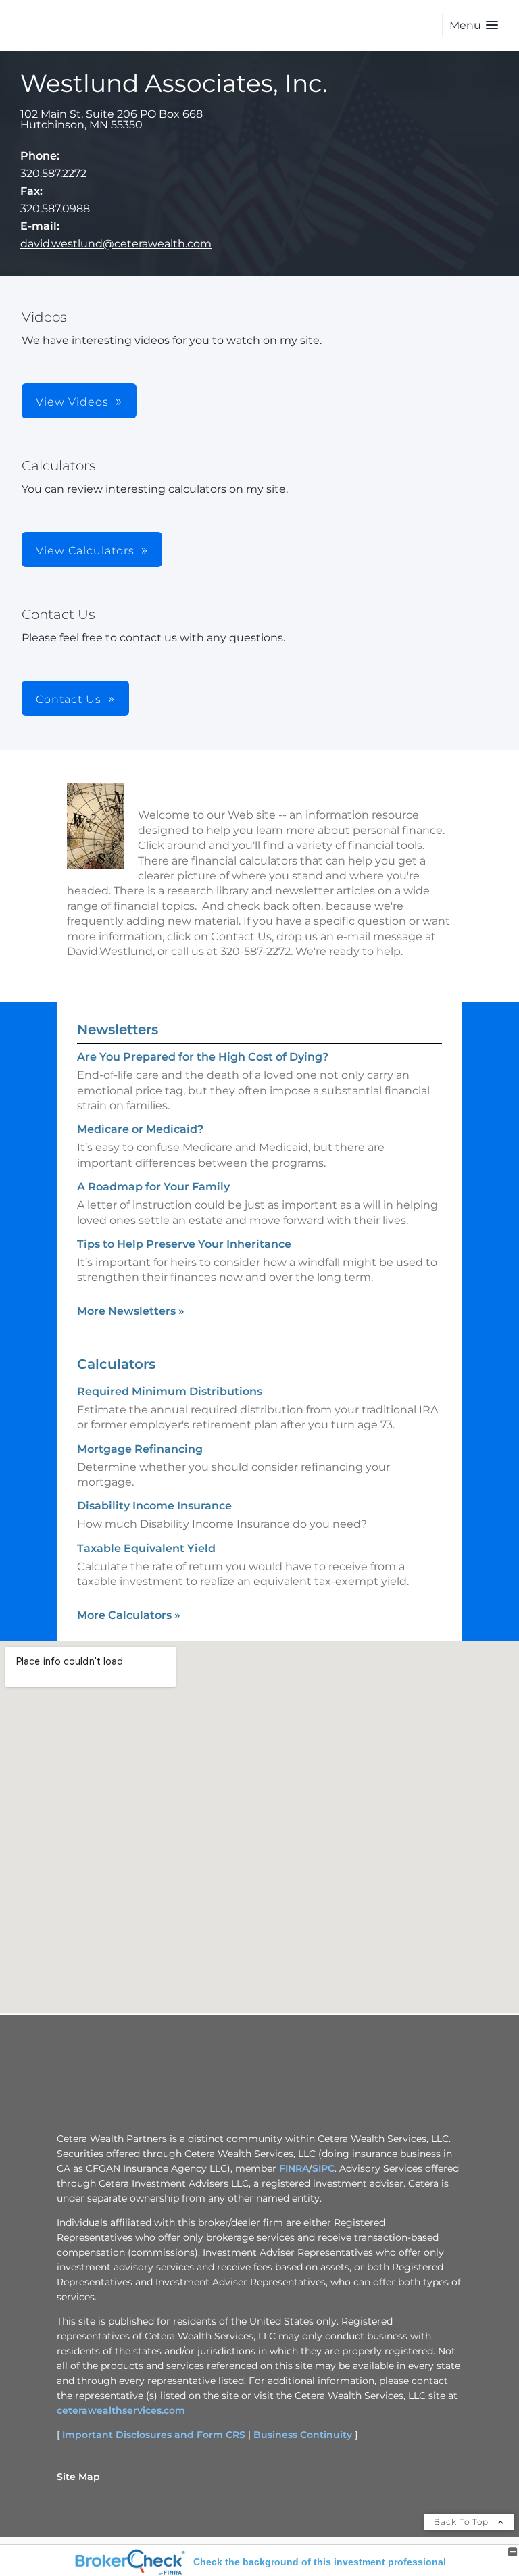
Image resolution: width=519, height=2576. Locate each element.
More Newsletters (131, 1311)
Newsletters (118, 1029)
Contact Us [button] (69, 699)
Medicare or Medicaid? (140, 1129)
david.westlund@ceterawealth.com (116, 244)
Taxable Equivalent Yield (146, 1548)
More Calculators (129, 1615)
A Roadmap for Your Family (153, 1187)
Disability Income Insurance (154, 1506)
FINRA (294, 2168)
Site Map (78, 2477)
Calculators (116, 1364)
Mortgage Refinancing (140, 1449)
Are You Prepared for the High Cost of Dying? (203, 1057)
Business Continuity (303, 2435)
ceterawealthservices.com (121, 2410)
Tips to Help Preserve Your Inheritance (184, 1244)
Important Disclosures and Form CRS (154, 2435)
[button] (474, 25)
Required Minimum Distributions (170, 1391)
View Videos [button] (72, 402)
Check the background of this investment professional (320, 2562)
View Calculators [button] (85, 551)
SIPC (323, 2168)
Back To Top (463, 2522)
